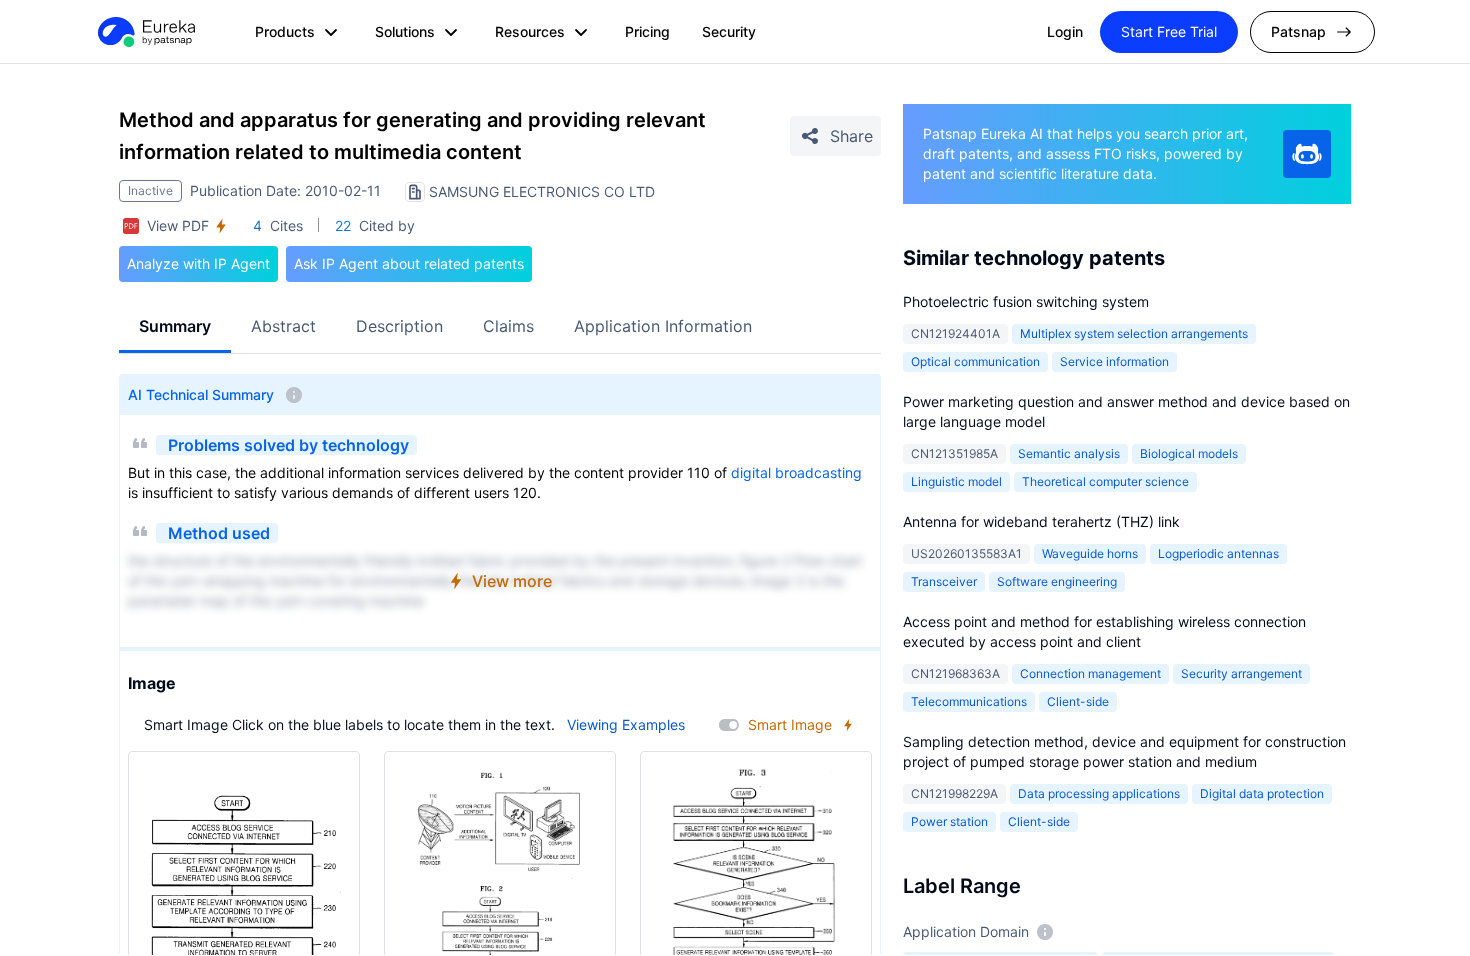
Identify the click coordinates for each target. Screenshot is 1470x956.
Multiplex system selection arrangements (1134, 333)
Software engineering (1057, 581)
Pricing (647, 31)
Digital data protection (1262, 793)
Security (729, 31)
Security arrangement (1241, 673)
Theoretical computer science (1105, 481)
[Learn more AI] (1307, 154)
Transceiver (944, 581)
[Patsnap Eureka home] (145, 32)
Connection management (1090, 673)
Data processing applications (1099, 793)
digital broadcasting (796, 472)
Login (1065, 31)
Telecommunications (969, 701)
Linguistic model (956, 481)
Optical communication (975, 361)
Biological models (1189, 453)
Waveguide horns (1090, 553)
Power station (949, 821)
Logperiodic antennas (1218, 553)
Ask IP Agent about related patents (409, 263)
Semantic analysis (1069, 453)
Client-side (1078, 701)
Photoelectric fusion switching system (1026, 301)
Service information (1114, 361)
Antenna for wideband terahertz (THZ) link (1041, 521)
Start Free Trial (1169, 31)
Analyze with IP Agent (198, 263)
